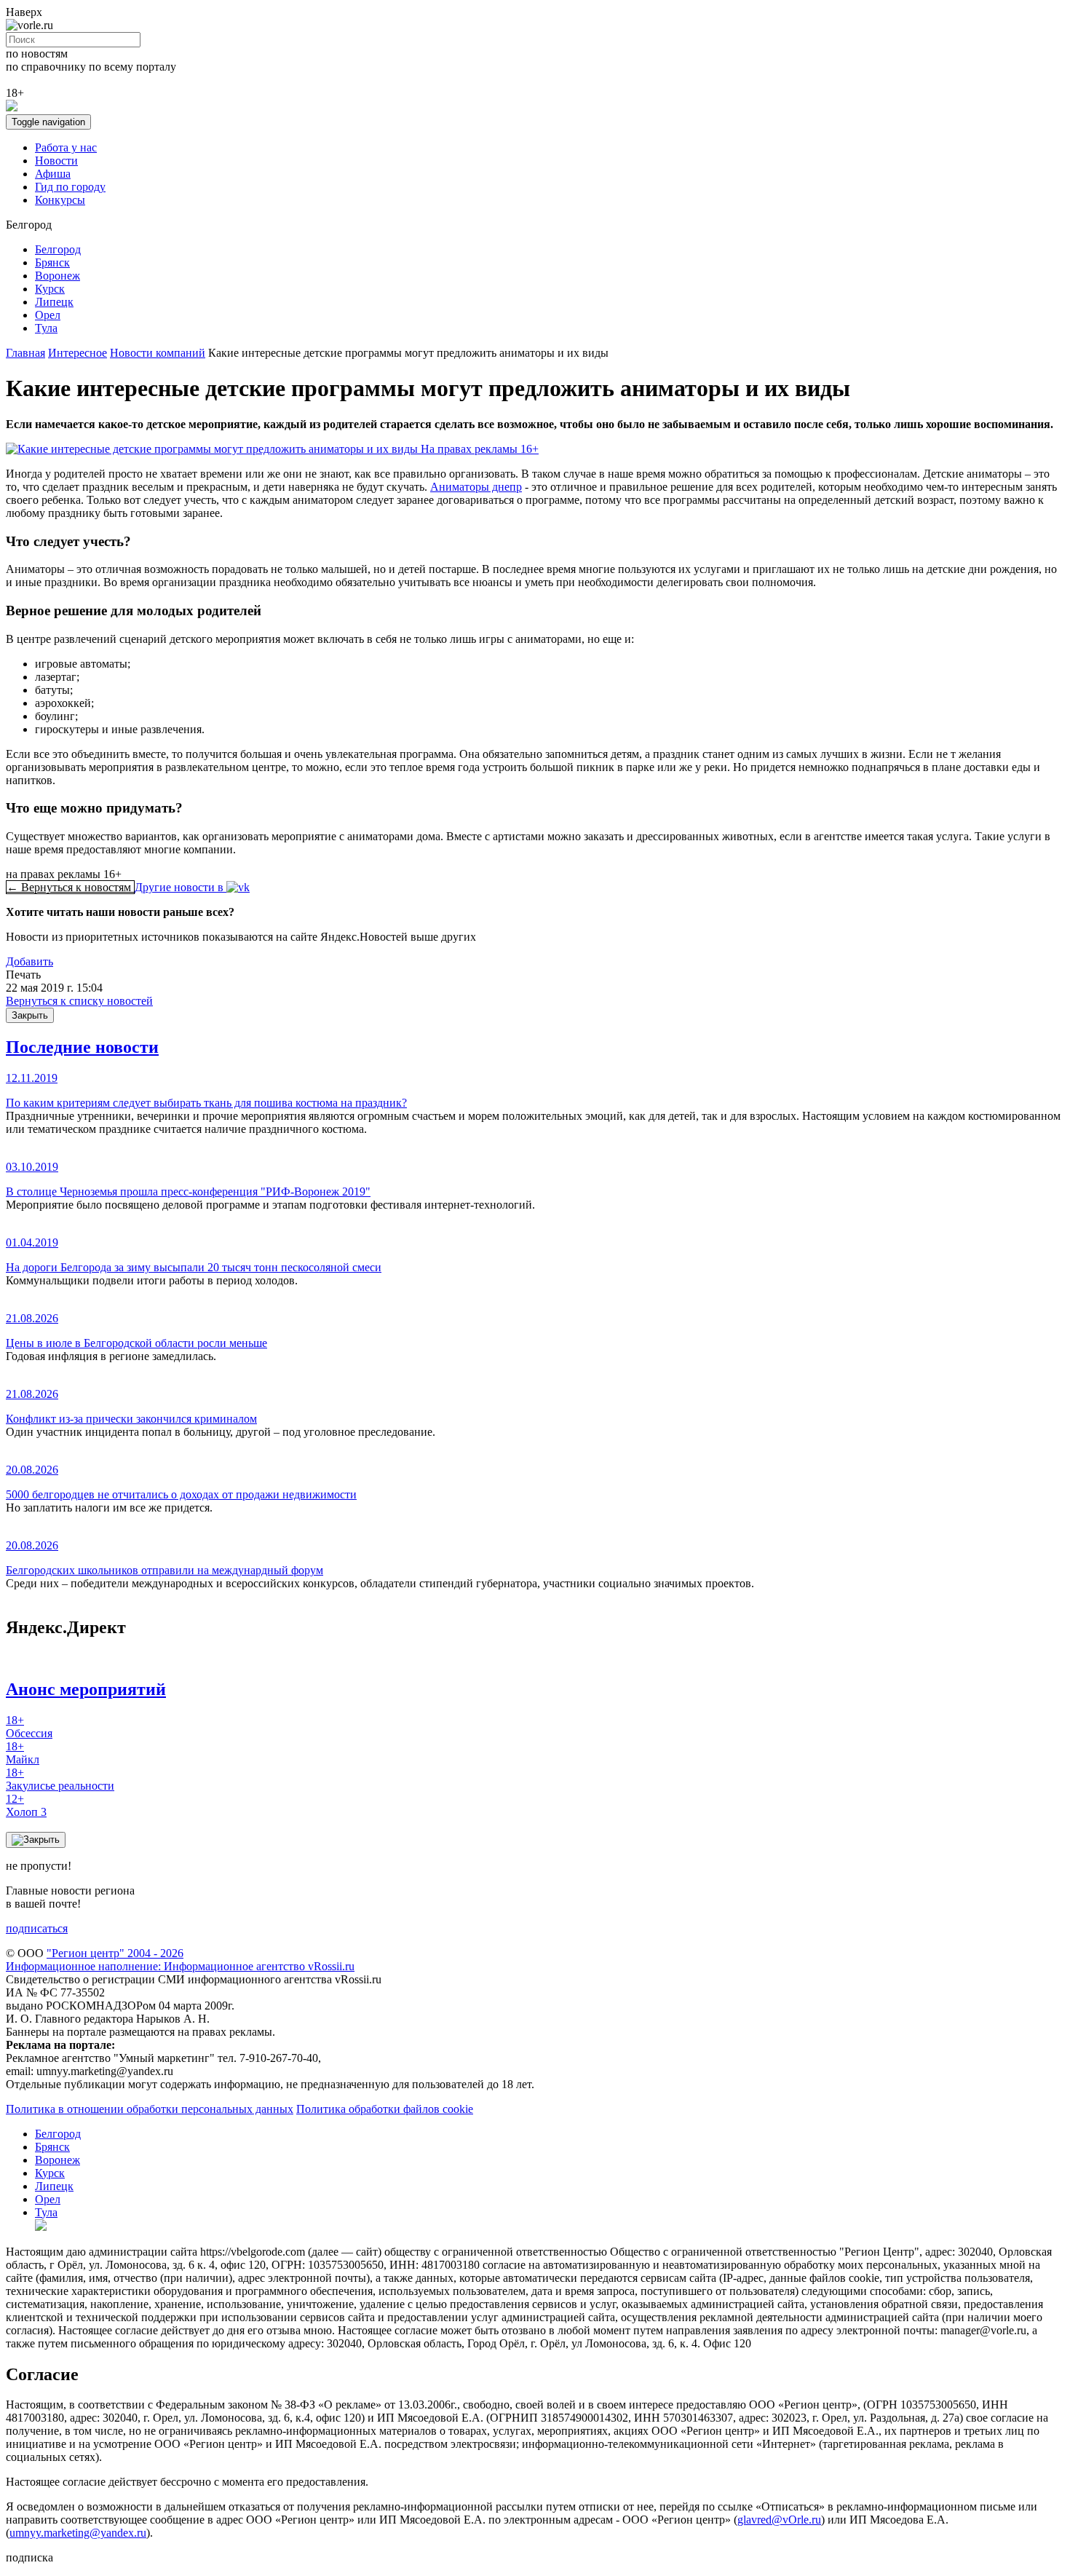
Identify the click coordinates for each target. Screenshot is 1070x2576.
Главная (25, 353)
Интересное (78, 353)
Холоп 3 (26, 1805)
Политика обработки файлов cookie (385, 2109)
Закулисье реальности (60, 1779)
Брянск (52, 262)
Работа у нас (66, 147)
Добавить (29, 961)
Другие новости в (181, 887)
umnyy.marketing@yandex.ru (78, 2533)
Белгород (58, 249)
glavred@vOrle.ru (779, 2520)
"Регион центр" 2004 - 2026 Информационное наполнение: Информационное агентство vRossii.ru (180, 1960)
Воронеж (58, 276)
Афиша (53, 174)
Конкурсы (60, 200)
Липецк (54, 302)
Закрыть (30, 1015)
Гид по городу (70, 187)
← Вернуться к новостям (70, 887)
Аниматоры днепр (476, 487)
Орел (48, 315)
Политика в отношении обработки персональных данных (150, 2109)
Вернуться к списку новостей (79, 1001)
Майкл (23, 1753)
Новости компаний (158, 353)
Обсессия (29, 1727)
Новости (56, 161)
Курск (50, 289)
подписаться (37, 1928)
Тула (46, 328)
